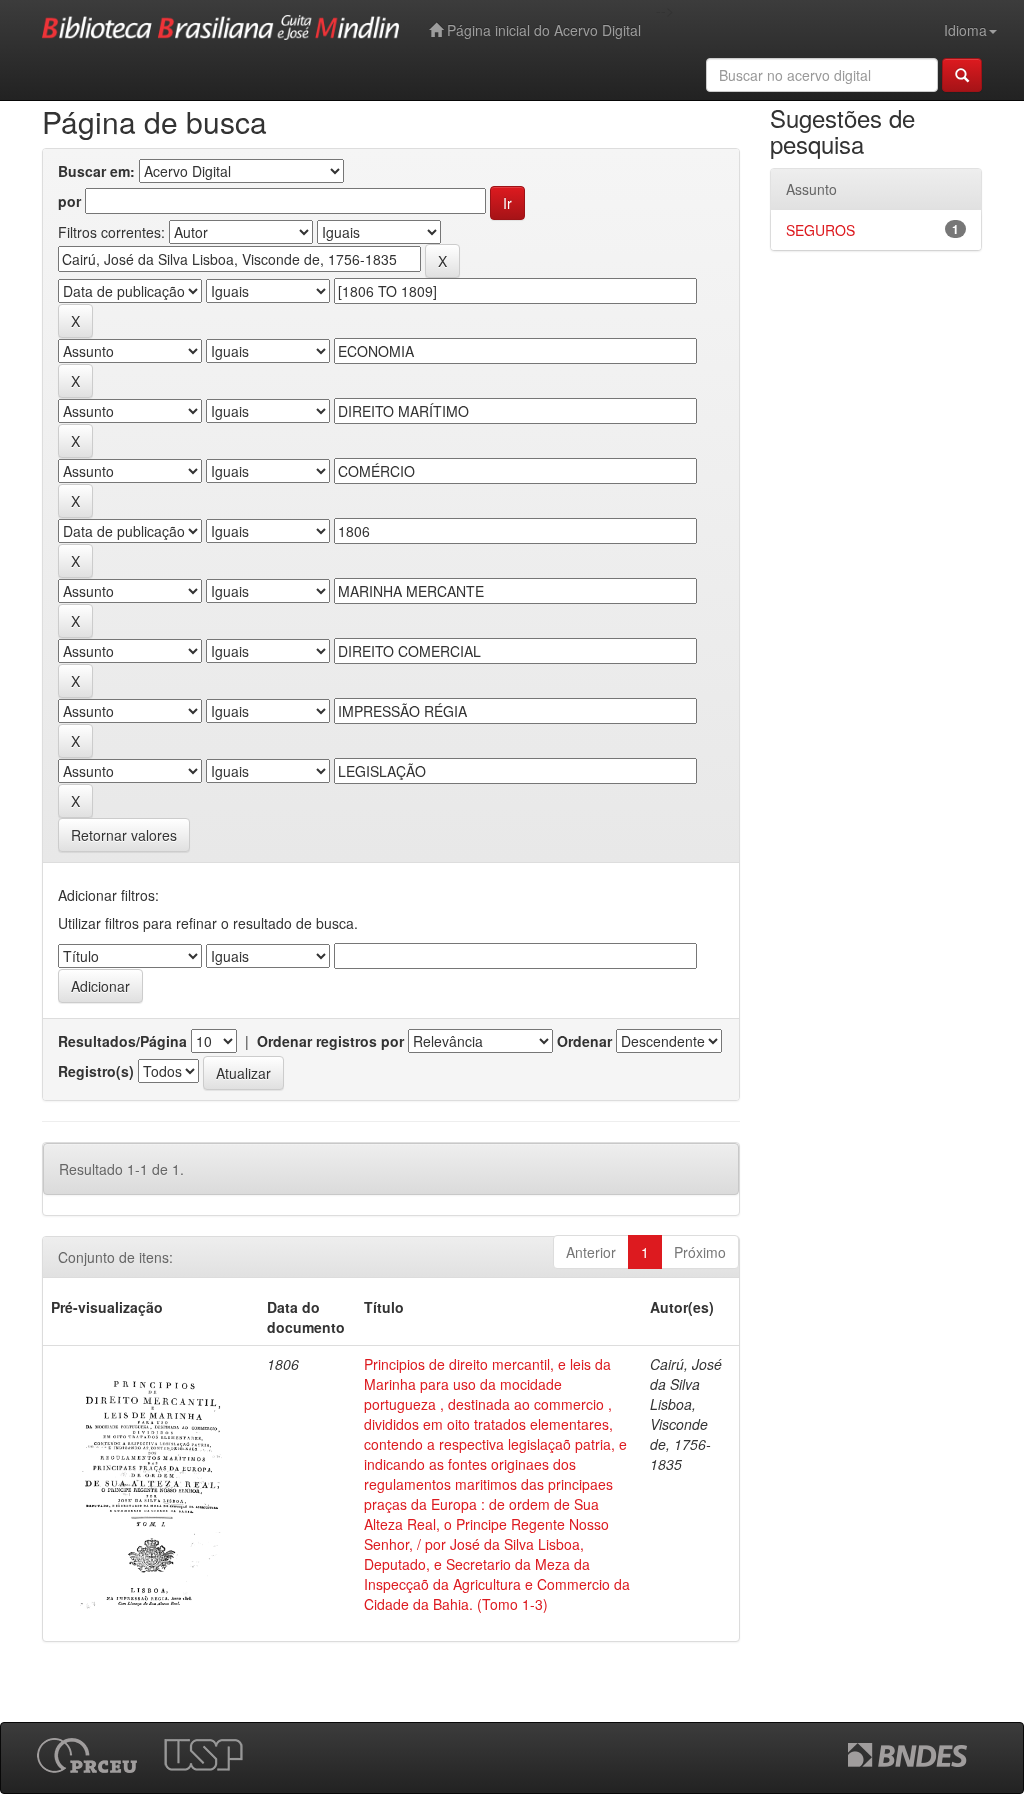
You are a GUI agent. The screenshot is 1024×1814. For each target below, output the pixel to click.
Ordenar (584, 1041)
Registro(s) (96, 1071)
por (69, 201)
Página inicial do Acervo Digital (542, 30)
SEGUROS (820, 230)
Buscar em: (96, 171)
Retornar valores (124, 835)
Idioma (965, 30)
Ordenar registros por (330, 1041)
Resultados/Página (122, 1041)
